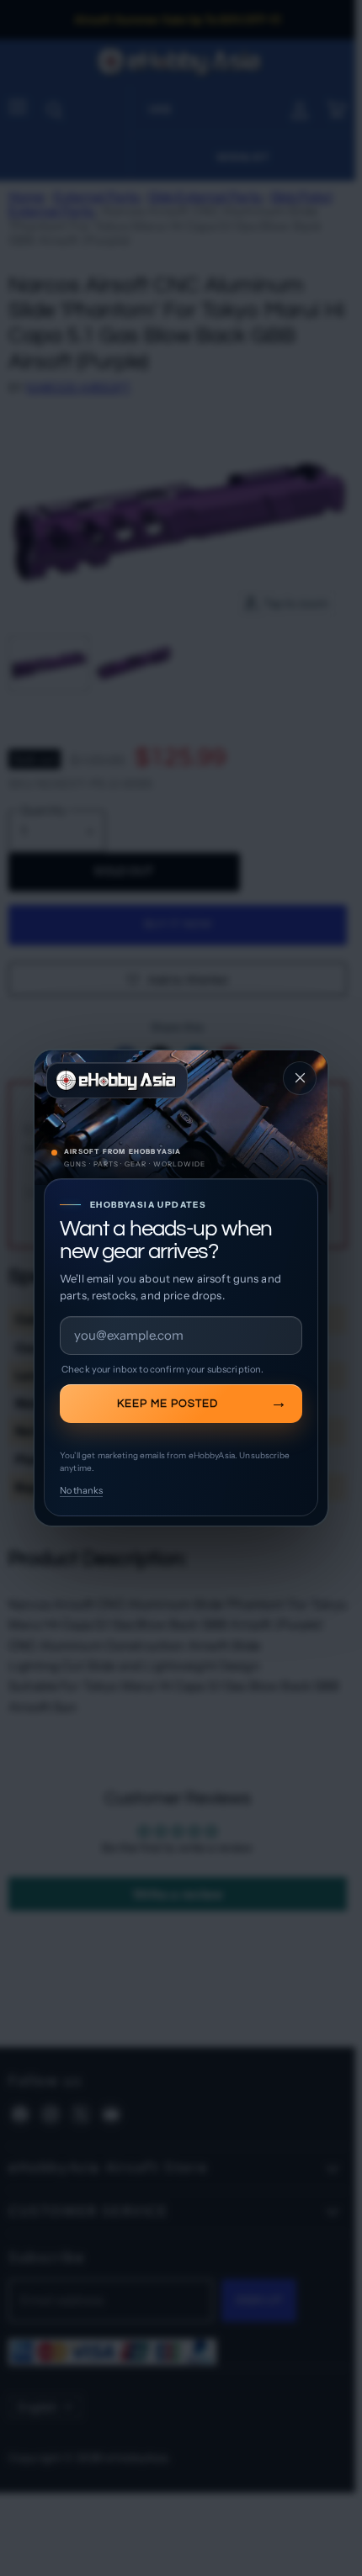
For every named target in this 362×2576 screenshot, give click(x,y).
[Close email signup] (300, 1078)
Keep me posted (168, 1404)
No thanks (81, 1490)
